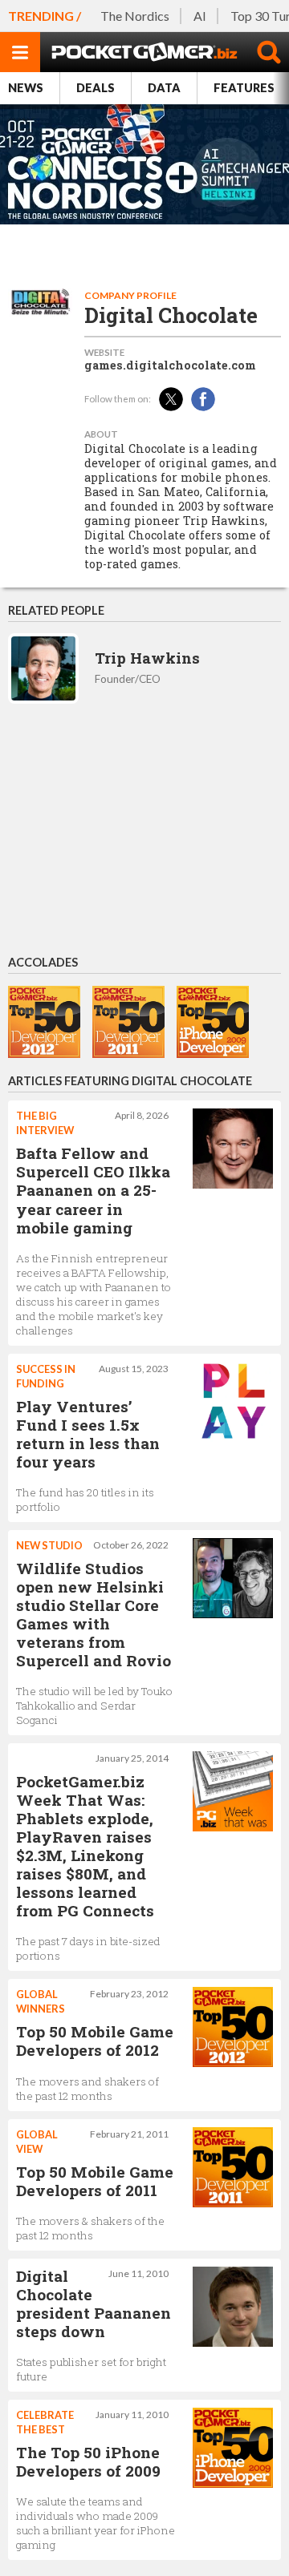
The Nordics (135, 16)
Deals (96, 88)
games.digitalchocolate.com (170, 365)
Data (164, 88)
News (26, 88)
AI (200, 16)
